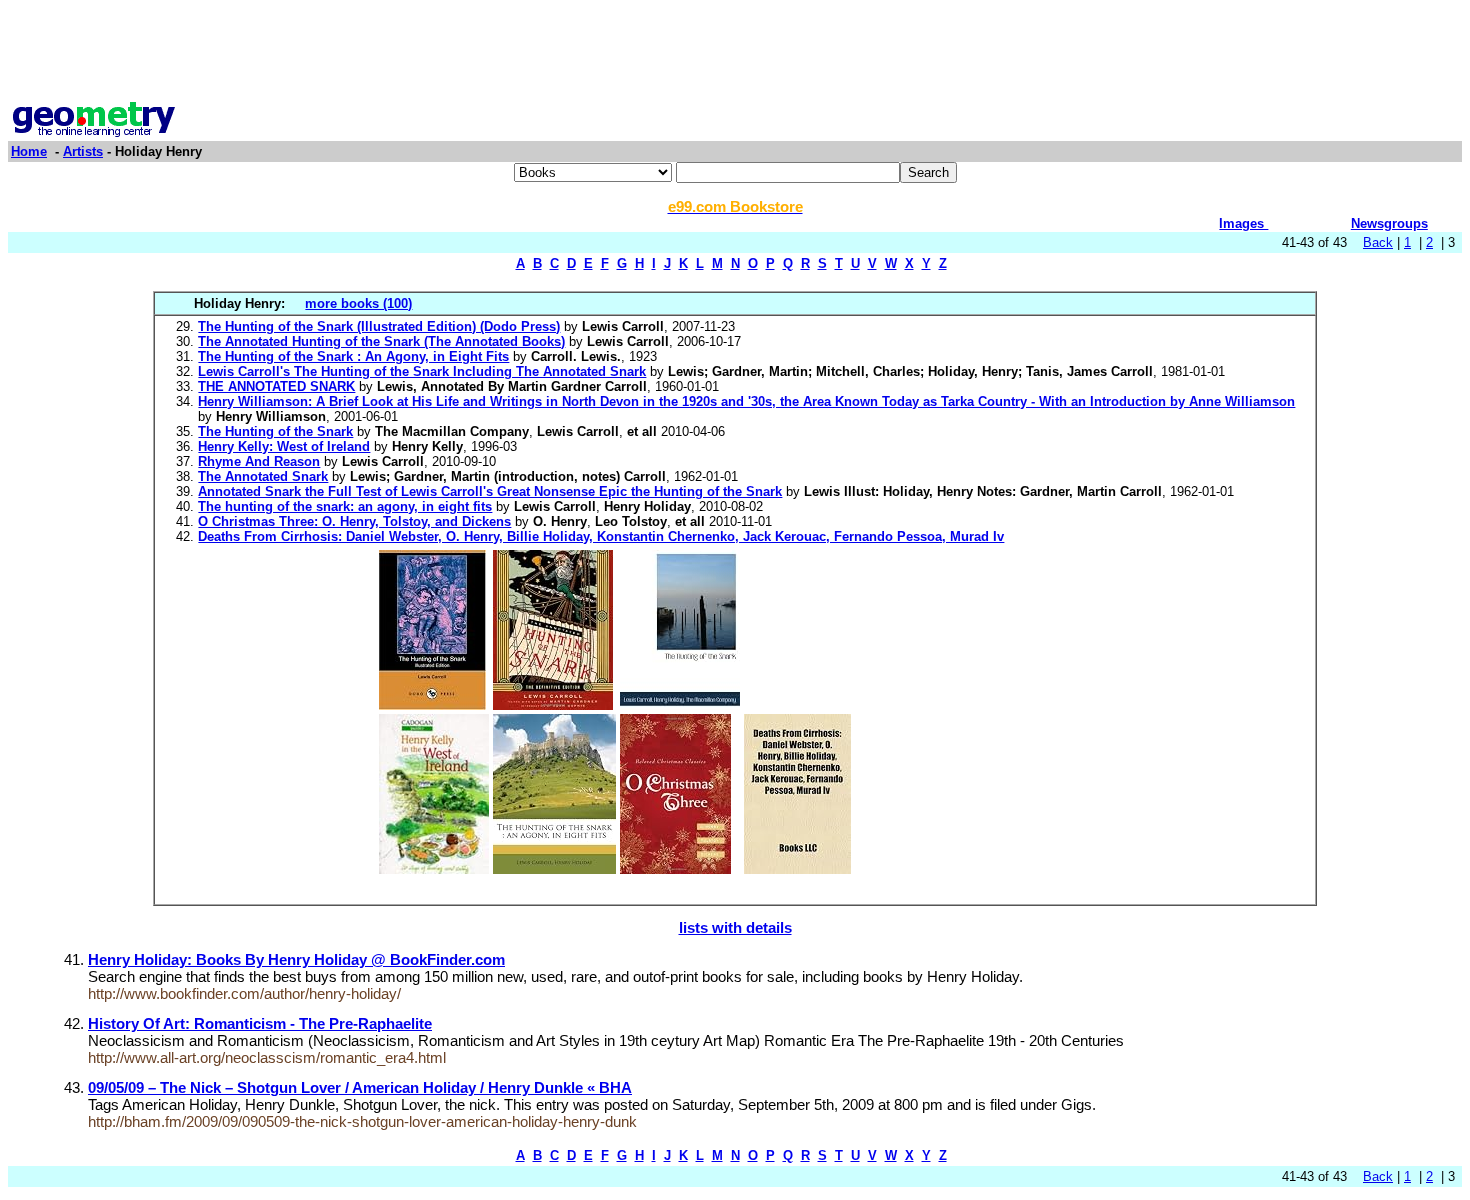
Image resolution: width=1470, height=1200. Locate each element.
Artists (83, 151)
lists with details (735, 927)
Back (1378, 242)
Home (29, 151)
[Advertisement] (735, 53)
